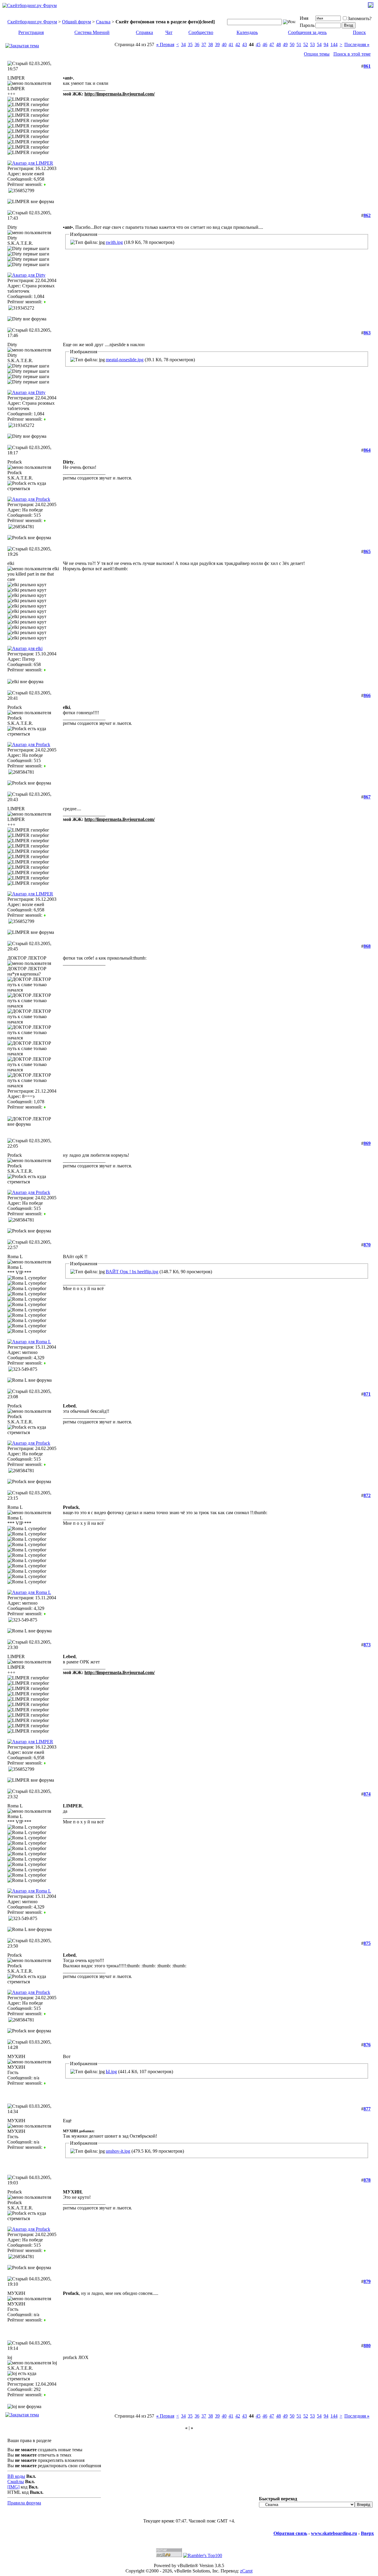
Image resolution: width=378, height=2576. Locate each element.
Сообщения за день (307, 32)
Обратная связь (290, 2533)
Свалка (103, 22)
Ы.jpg (111, 2072)
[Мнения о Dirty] (45, 302)
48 (278, 44)
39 (217, 44)
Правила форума (24, 2503)
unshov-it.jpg (118, 2151)
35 (190, 44)
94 (326, 44)
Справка (144, 32)
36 (197, 44)
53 (312, 44)
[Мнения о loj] (45, 2395)
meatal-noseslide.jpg (125, 360)
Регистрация (31, 32)
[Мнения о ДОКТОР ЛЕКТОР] (45, 1107)
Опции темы (317, 54)
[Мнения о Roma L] (45, 1363)
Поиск (359, 32)
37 (204, 44)
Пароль (307, 25)
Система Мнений (92, 32)
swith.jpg (114, 242)
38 (211, 44)
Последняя (357, 44)
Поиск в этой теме (352, 54)
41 (231, 44)
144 (334, 44)
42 (238, 44)
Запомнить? (360, 18)
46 (265, 44)
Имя (304, 18)
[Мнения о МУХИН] (45, 2083)
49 (285, 44)
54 (319, 44)
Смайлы (16, 2482)
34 (183, 44)
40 (224, 44)
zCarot (246, 2571)
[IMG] (13, 2487)
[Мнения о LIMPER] (45, 184)
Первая (165, 44)
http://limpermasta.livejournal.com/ (120, 94)
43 (245, 44)
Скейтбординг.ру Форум (32, 22)
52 (306, 44)
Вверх (367, 2533)
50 (292, 44)
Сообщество (201, 32)
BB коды (16, 2476)
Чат (169, 32)
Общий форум (76, 22)
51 (299, 44)
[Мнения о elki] (45, 670)
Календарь (247, 32)
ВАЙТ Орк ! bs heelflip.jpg (132, 1272)
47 (272, 44)
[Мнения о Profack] (45, 520)
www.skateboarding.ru (334, 2533)
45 (258, 44)
